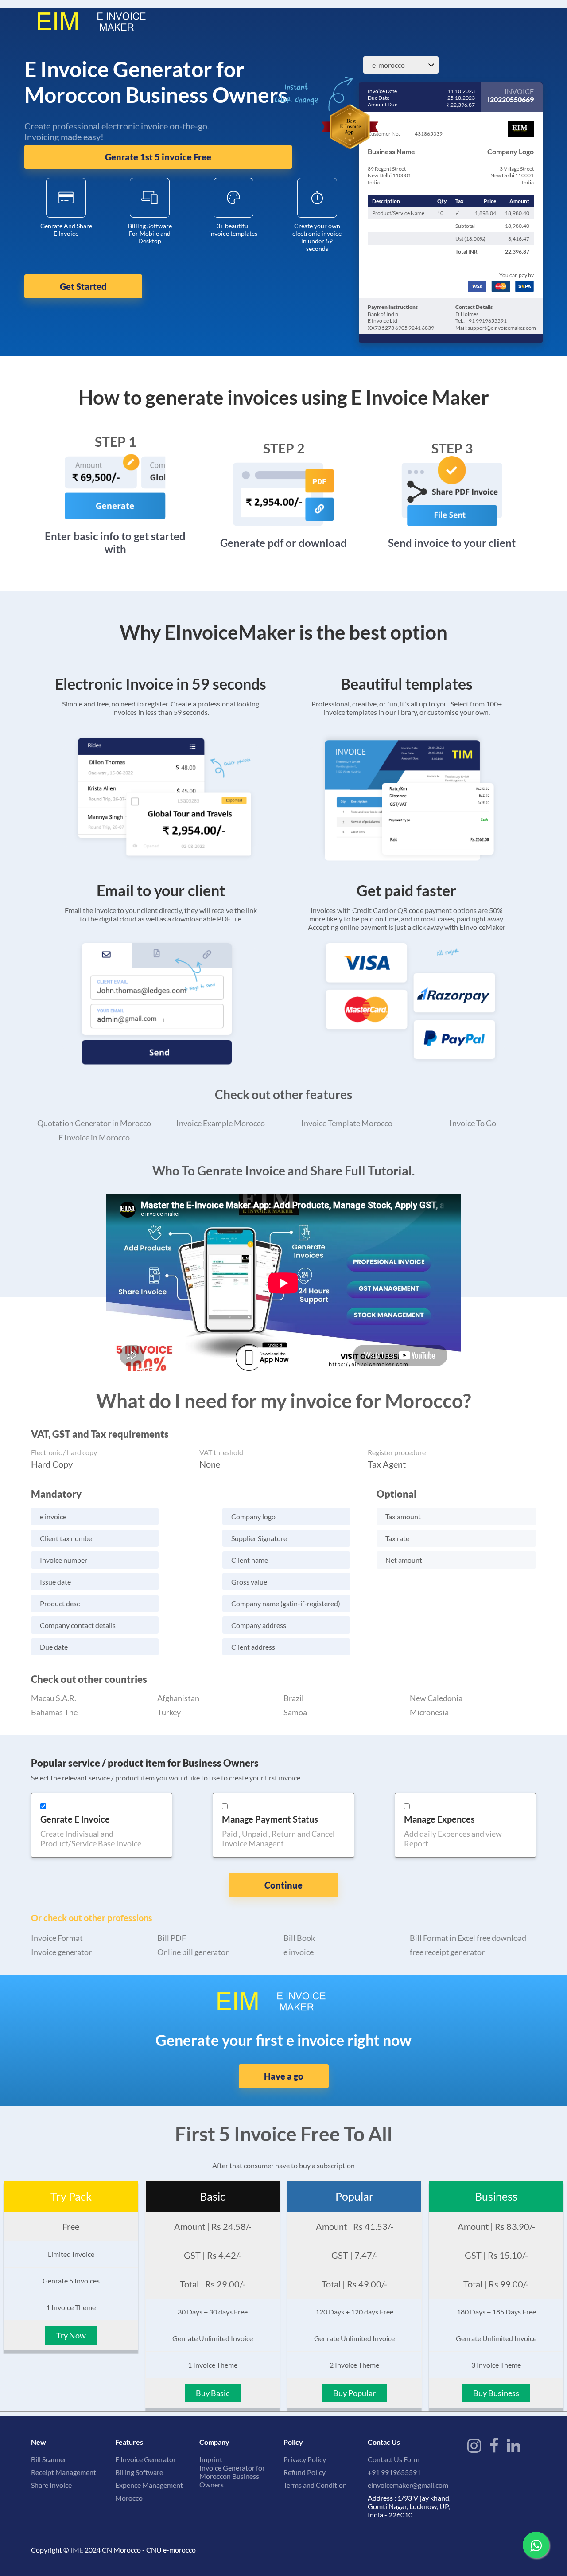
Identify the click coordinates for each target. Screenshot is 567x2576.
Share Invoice (51, 2485)
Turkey (169, 1712)
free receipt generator (447, 1952)
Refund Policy (305, 2472)
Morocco (129, 2498)
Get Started (83, 286)
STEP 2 (284, 448)
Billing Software (139, 2472)
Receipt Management (64, 2472)
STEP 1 (115, 441)
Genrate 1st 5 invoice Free (158, 157)
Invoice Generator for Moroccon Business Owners (232, 2476)
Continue (283, 1885)
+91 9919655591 (394, 2472)
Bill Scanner (49, 2459)
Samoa (295, 1712)
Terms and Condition (315, 2485)
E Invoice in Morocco (94, 1137)
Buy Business (496, 2393)
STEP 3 (452, 448)
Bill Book (299, 1938)
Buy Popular (354, 2393)
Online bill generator (193, 1952)
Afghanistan (178, 1698)
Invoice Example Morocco (221, 1123)
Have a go (284, 2076)
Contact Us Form (394, 2459)
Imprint (211, 2459)
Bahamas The (54, 1712)
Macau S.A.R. (54, 1698)
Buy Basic (213, 2393)
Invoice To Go (473, 1123)
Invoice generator (61, 1952)
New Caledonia (436, 1698)
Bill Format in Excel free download (468, 1938)
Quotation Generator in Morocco (94, 1123)
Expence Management (149, 2485)
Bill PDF (172, 1938)
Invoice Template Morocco (347, 1123)
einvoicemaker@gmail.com (408, 2485)
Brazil (294, 1698)
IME (77, 2550)
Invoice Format (57, 1938)
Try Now (71, 2335)
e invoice (299, 1952)
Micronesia (429, 1712)
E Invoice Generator (146, 2459)
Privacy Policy (305, 2459)
